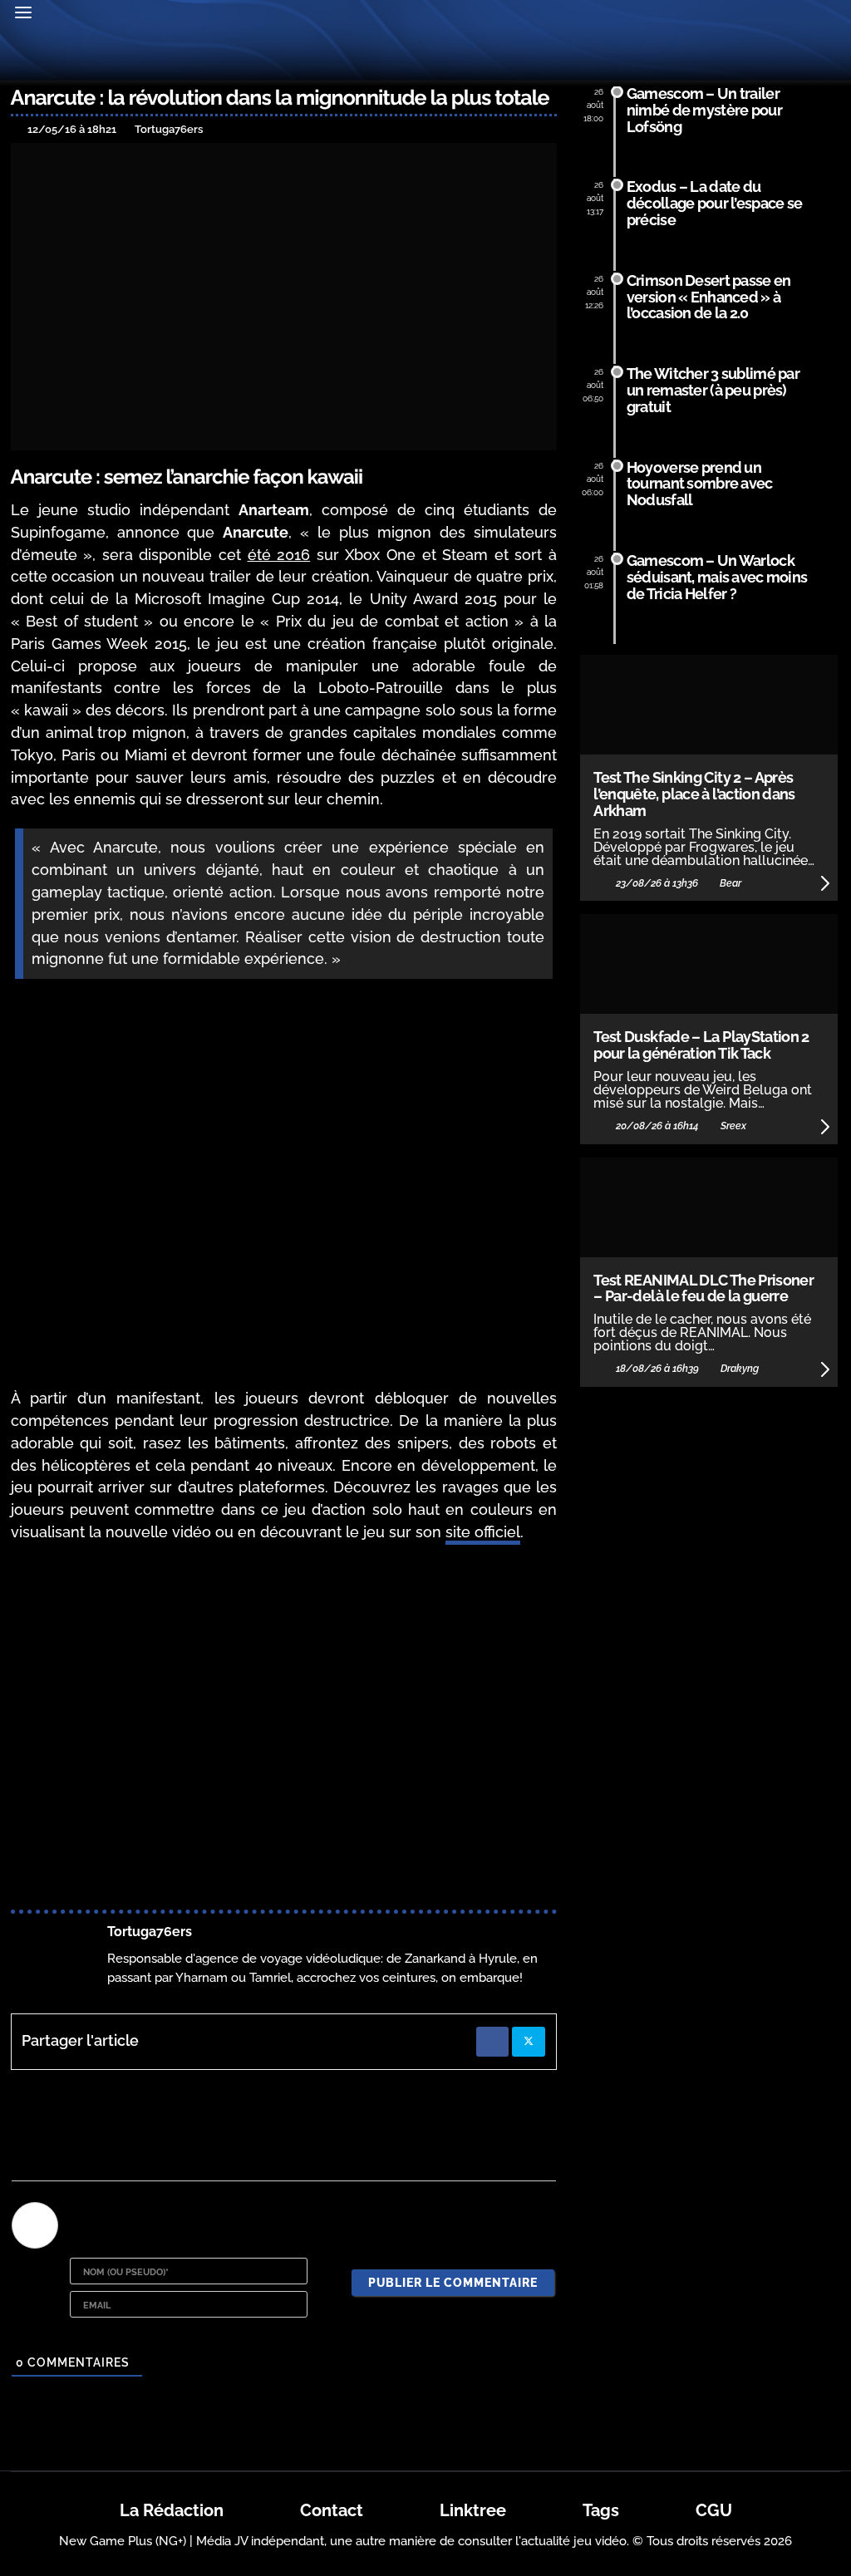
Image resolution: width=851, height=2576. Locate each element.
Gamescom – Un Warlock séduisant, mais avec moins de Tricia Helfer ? (717, 577)
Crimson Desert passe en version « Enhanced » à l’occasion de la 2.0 (709, 297)
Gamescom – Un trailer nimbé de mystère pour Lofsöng (704, 110)
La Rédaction (172, 2510)
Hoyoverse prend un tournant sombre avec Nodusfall (700, 484)
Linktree (473, 2510)
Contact (332, 2510)
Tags (601, 2510)
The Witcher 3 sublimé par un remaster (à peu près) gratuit (713, 390)
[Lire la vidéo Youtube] (284, 1711)
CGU (714, 2510)
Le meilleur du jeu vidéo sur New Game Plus (425, 57)
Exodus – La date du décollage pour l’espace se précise (714, 203)
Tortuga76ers (150, 1932)
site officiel (483, 1532)
